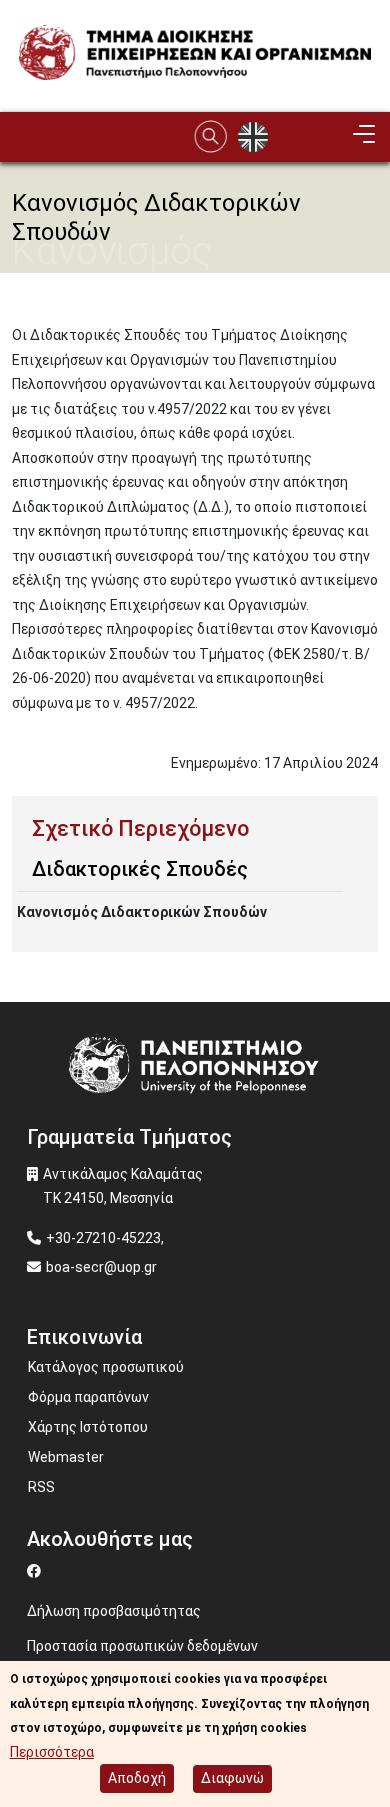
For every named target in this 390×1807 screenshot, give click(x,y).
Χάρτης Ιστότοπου (88, 1427)
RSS (41, 1487)
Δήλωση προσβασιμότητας (114, 1611)
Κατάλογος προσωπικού (106, 1367)
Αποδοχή (137, 1778)
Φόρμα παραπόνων (88, 1397)
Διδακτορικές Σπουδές (140, 869)
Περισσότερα (52, 1752)
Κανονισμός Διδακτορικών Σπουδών (142, 912)
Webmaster (66, 1457)
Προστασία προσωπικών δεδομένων (142, 1646)
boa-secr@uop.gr (101, 1267)
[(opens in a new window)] (36, 1571)
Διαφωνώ (232, 1778)
